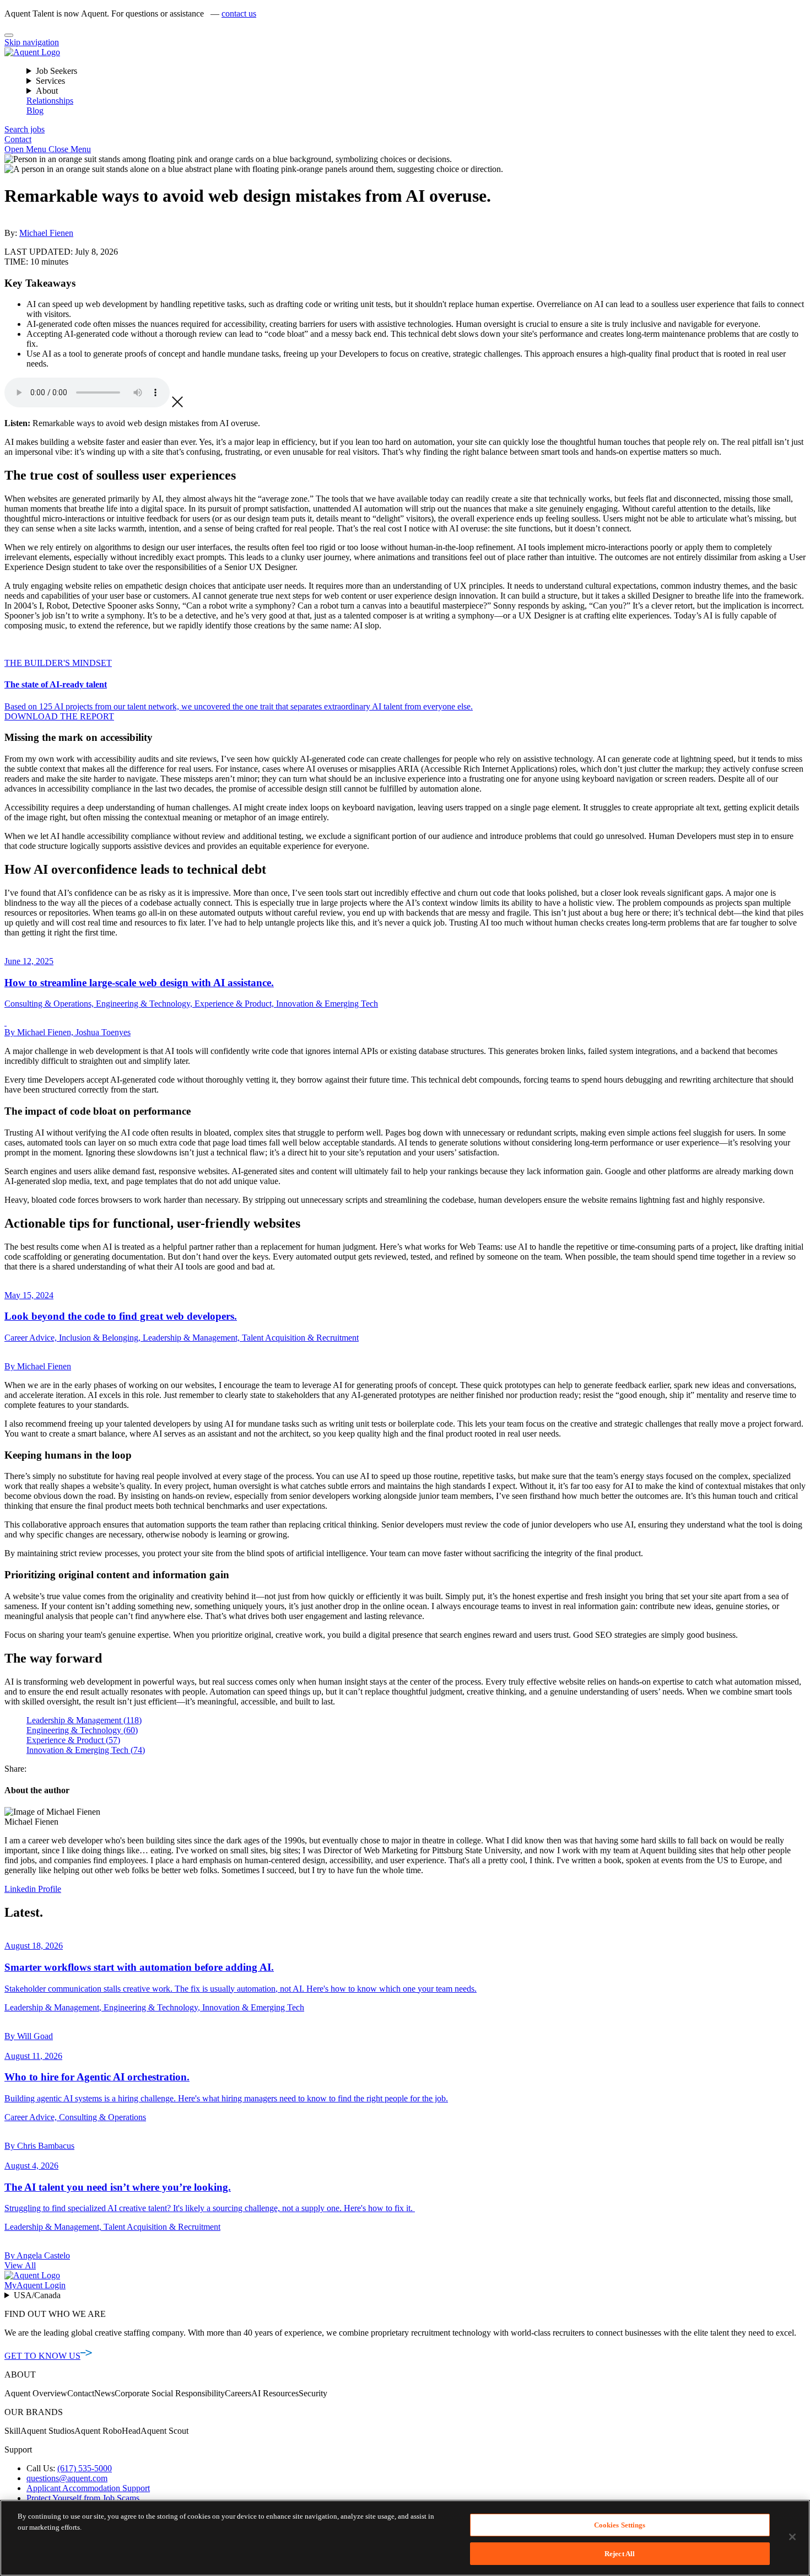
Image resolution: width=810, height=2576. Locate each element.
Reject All (620, 2553)
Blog (35, 111)
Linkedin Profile (33, 1889)
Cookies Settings (620, 2525)
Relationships (50, 101)
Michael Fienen (46, 233)
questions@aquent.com (67, 2478)
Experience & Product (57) (73, 1740)
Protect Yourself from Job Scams (83, 2498)
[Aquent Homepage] (32, 52)
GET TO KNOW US (42, 2356)
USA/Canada (37, 2295)
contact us (239, 14)
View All (20, 2265)
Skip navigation (32, 42)
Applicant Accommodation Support (88, 2488)
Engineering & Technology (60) (82, 1730)
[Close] (9, 35)
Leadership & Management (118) (84, 1720)
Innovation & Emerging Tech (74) (86, 1750)
